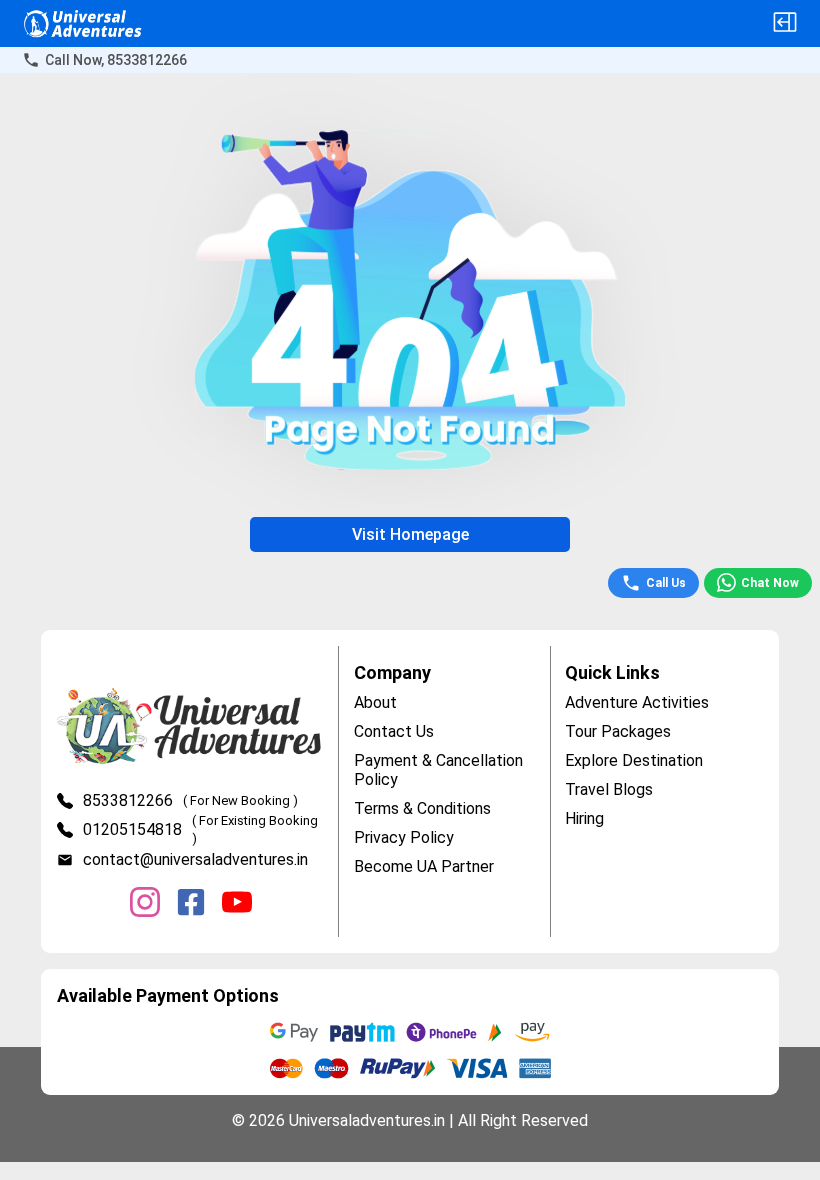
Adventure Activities (637, 702)
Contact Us (394, 731)
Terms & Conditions (422, 808)
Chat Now (770, 583)
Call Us (666, 583)
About (375, 702)
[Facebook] (191, 904)
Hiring (584, 818)
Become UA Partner (424, 866)
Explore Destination (634, 760)
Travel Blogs (609, 789)
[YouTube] (237, 904)
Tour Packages (618, 731)
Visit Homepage (410, 534)
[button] (785, 23)
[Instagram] (145, 904)
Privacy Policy (404, 837)
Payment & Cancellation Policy (438, 770)
